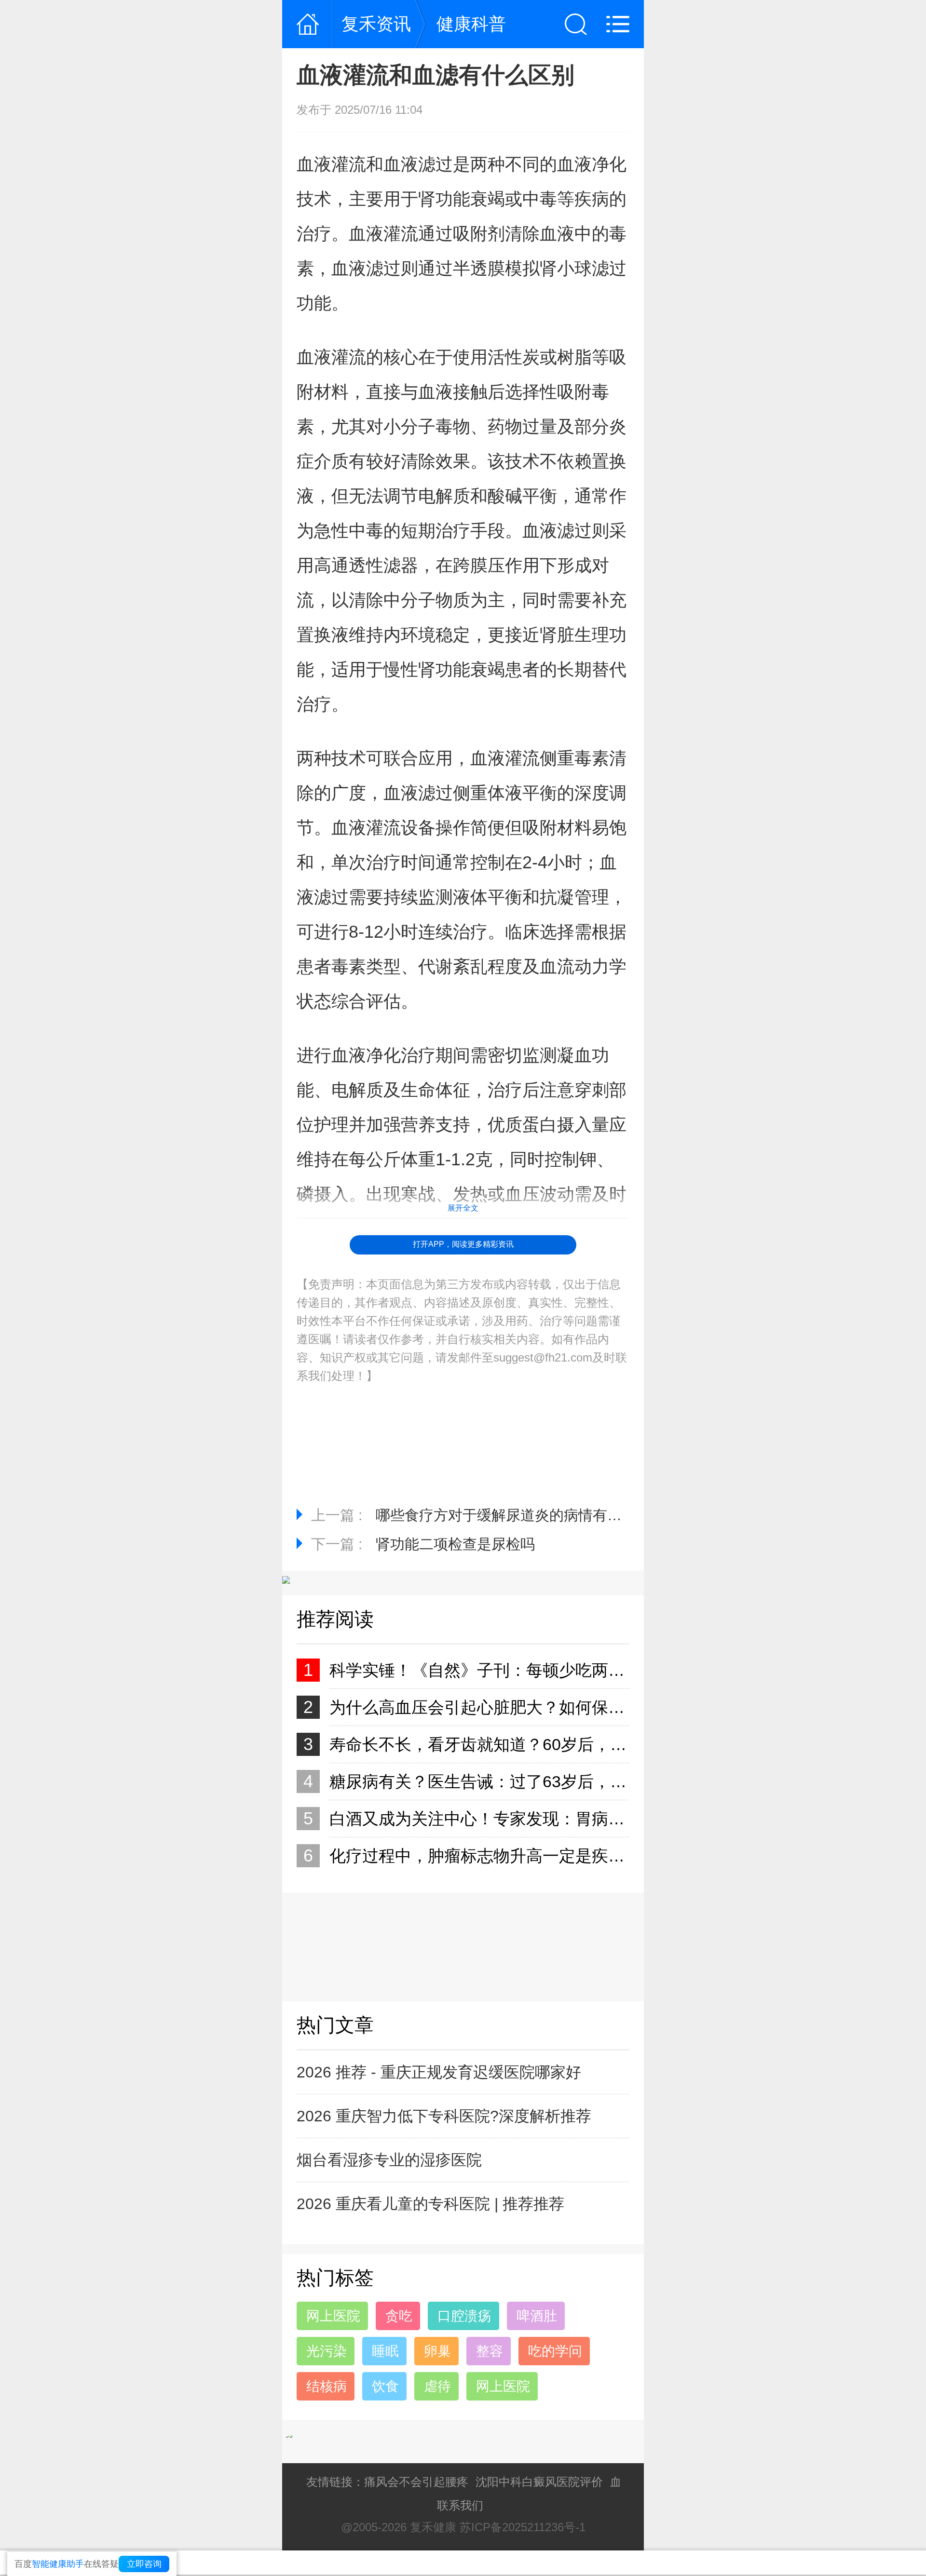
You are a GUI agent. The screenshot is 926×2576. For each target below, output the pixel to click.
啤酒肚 (537, 2316)
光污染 (327, 2351)
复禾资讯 (376, 24)
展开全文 (463, 1208)
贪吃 (399, 2316)
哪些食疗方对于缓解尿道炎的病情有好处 (506, 1515)
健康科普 (471, 24)
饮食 (385, 2386)
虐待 (437, 2386)
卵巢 (437, 2351)
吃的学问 (555, 2351)
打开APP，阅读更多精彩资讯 (463, 1244)
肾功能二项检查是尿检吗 (455, 1544)
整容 (490, 2351)
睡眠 (385, 2351)
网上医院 (333, 2316)
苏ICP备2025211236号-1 (523, 2527)
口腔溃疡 (464, 2316)
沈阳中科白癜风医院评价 (539, 2482)
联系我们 (460, 2505)
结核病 (327, 2386)
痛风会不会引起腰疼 (416, 2482)
